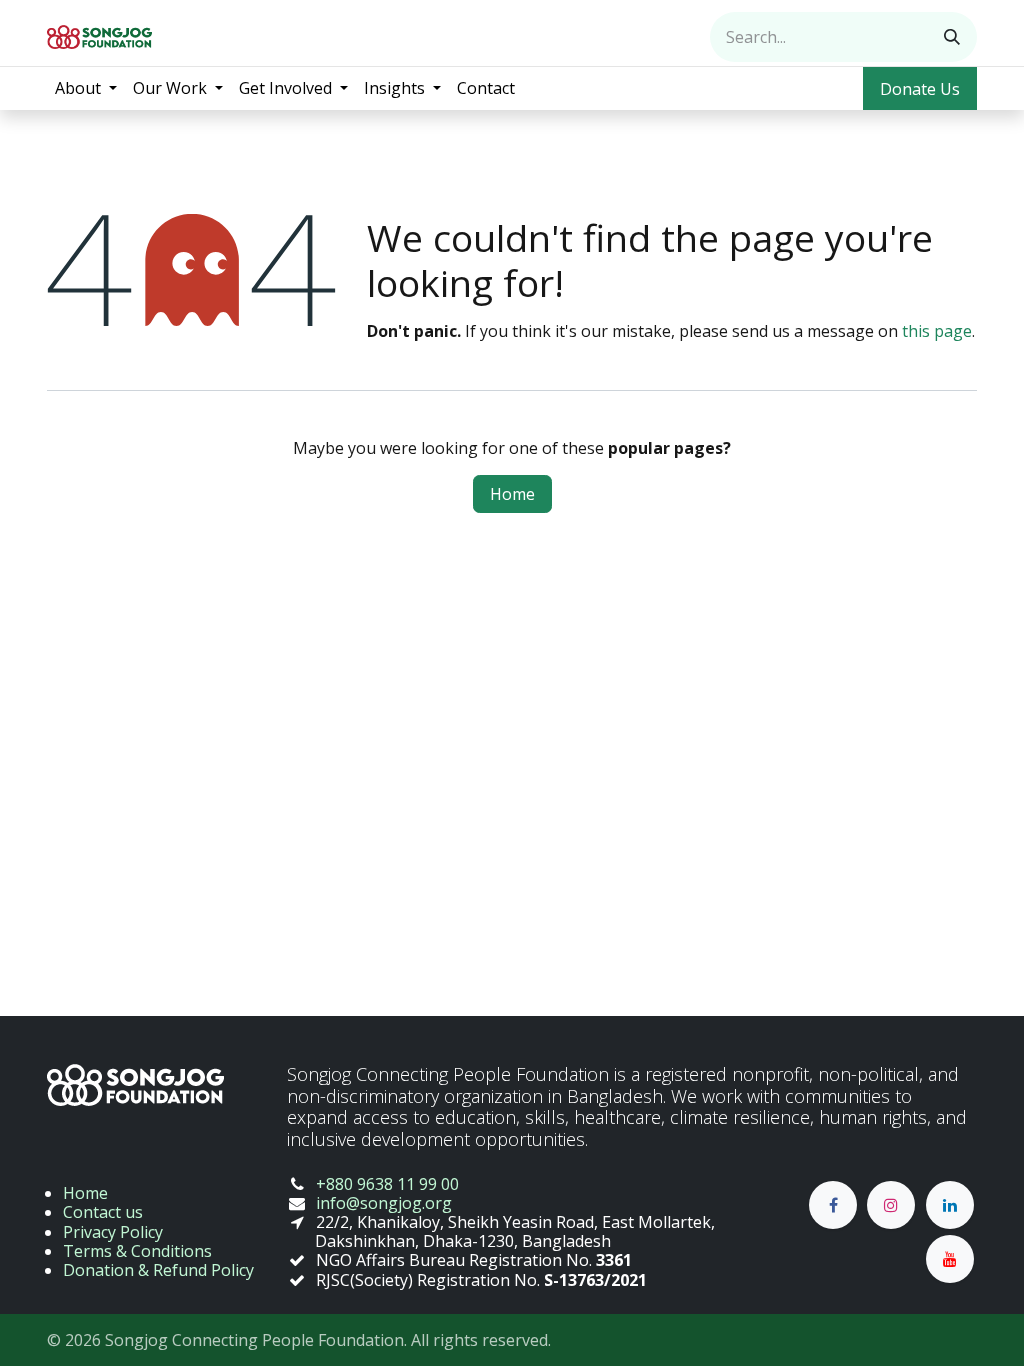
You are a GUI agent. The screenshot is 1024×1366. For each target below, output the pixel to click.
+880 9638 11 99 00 (387, 1184)
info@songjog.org (384, 1203)
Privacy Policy (113, 1232)
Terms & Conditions (137, 1251)
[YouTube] (950, 1259)
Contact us (103, 1212)
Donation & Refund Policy (158, 1270)
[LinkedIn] (950, 1205)
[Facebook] (833, 1205)
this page (937, 331)
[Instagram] (891, 1205)
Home (512, 494)
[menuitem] (86, 88)
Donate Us (920, 89)
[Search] (952, 37)
